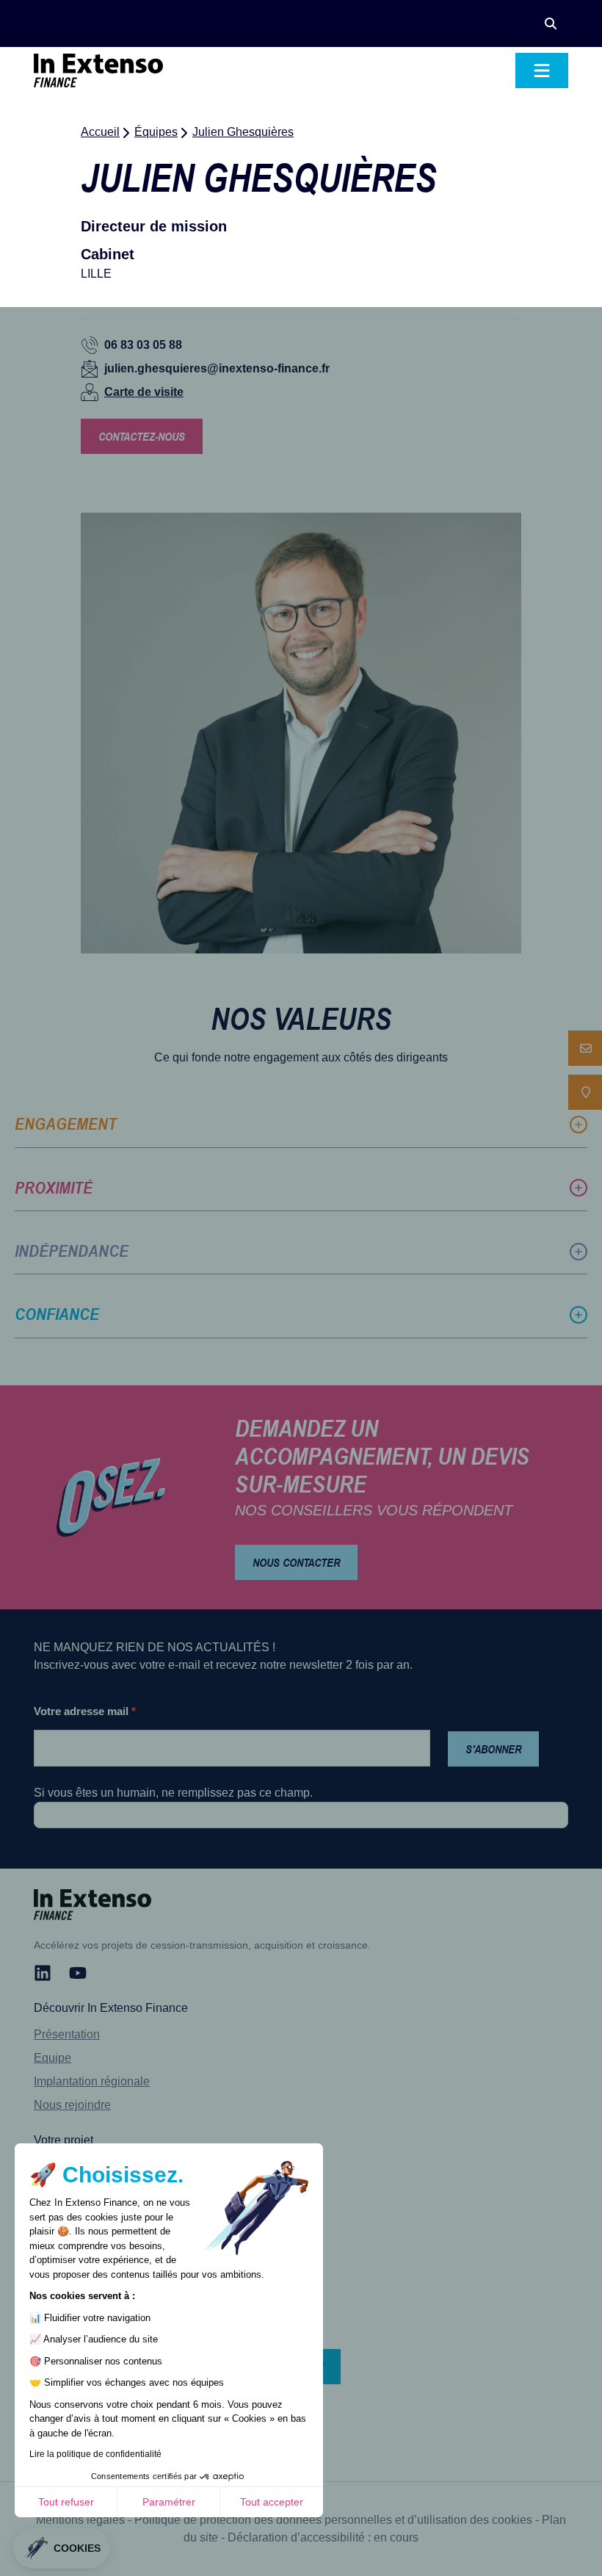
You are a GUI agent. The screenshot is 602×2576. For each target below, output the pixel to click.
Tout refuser (66, 2502)
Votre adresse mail (85, 1711)
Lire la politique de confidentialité (95, 2454)
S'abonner (493, 1749)
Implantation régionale (92, 2081)
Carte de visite (144, 392)
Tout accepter (272, 2502)
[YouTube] (78, 1973)
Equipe (52, 2058)
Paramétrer (169, 2502)
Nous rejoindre (72, 2105)
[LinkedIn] (43, 1973)
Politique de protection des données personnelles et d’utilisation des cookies (333, 2520)
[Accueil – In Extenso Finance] (98, 71)
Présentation (67, 2034)
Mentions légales (80, 2520)
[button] (551, 24)
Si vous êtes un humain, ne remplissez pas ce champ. (173, 1793)
